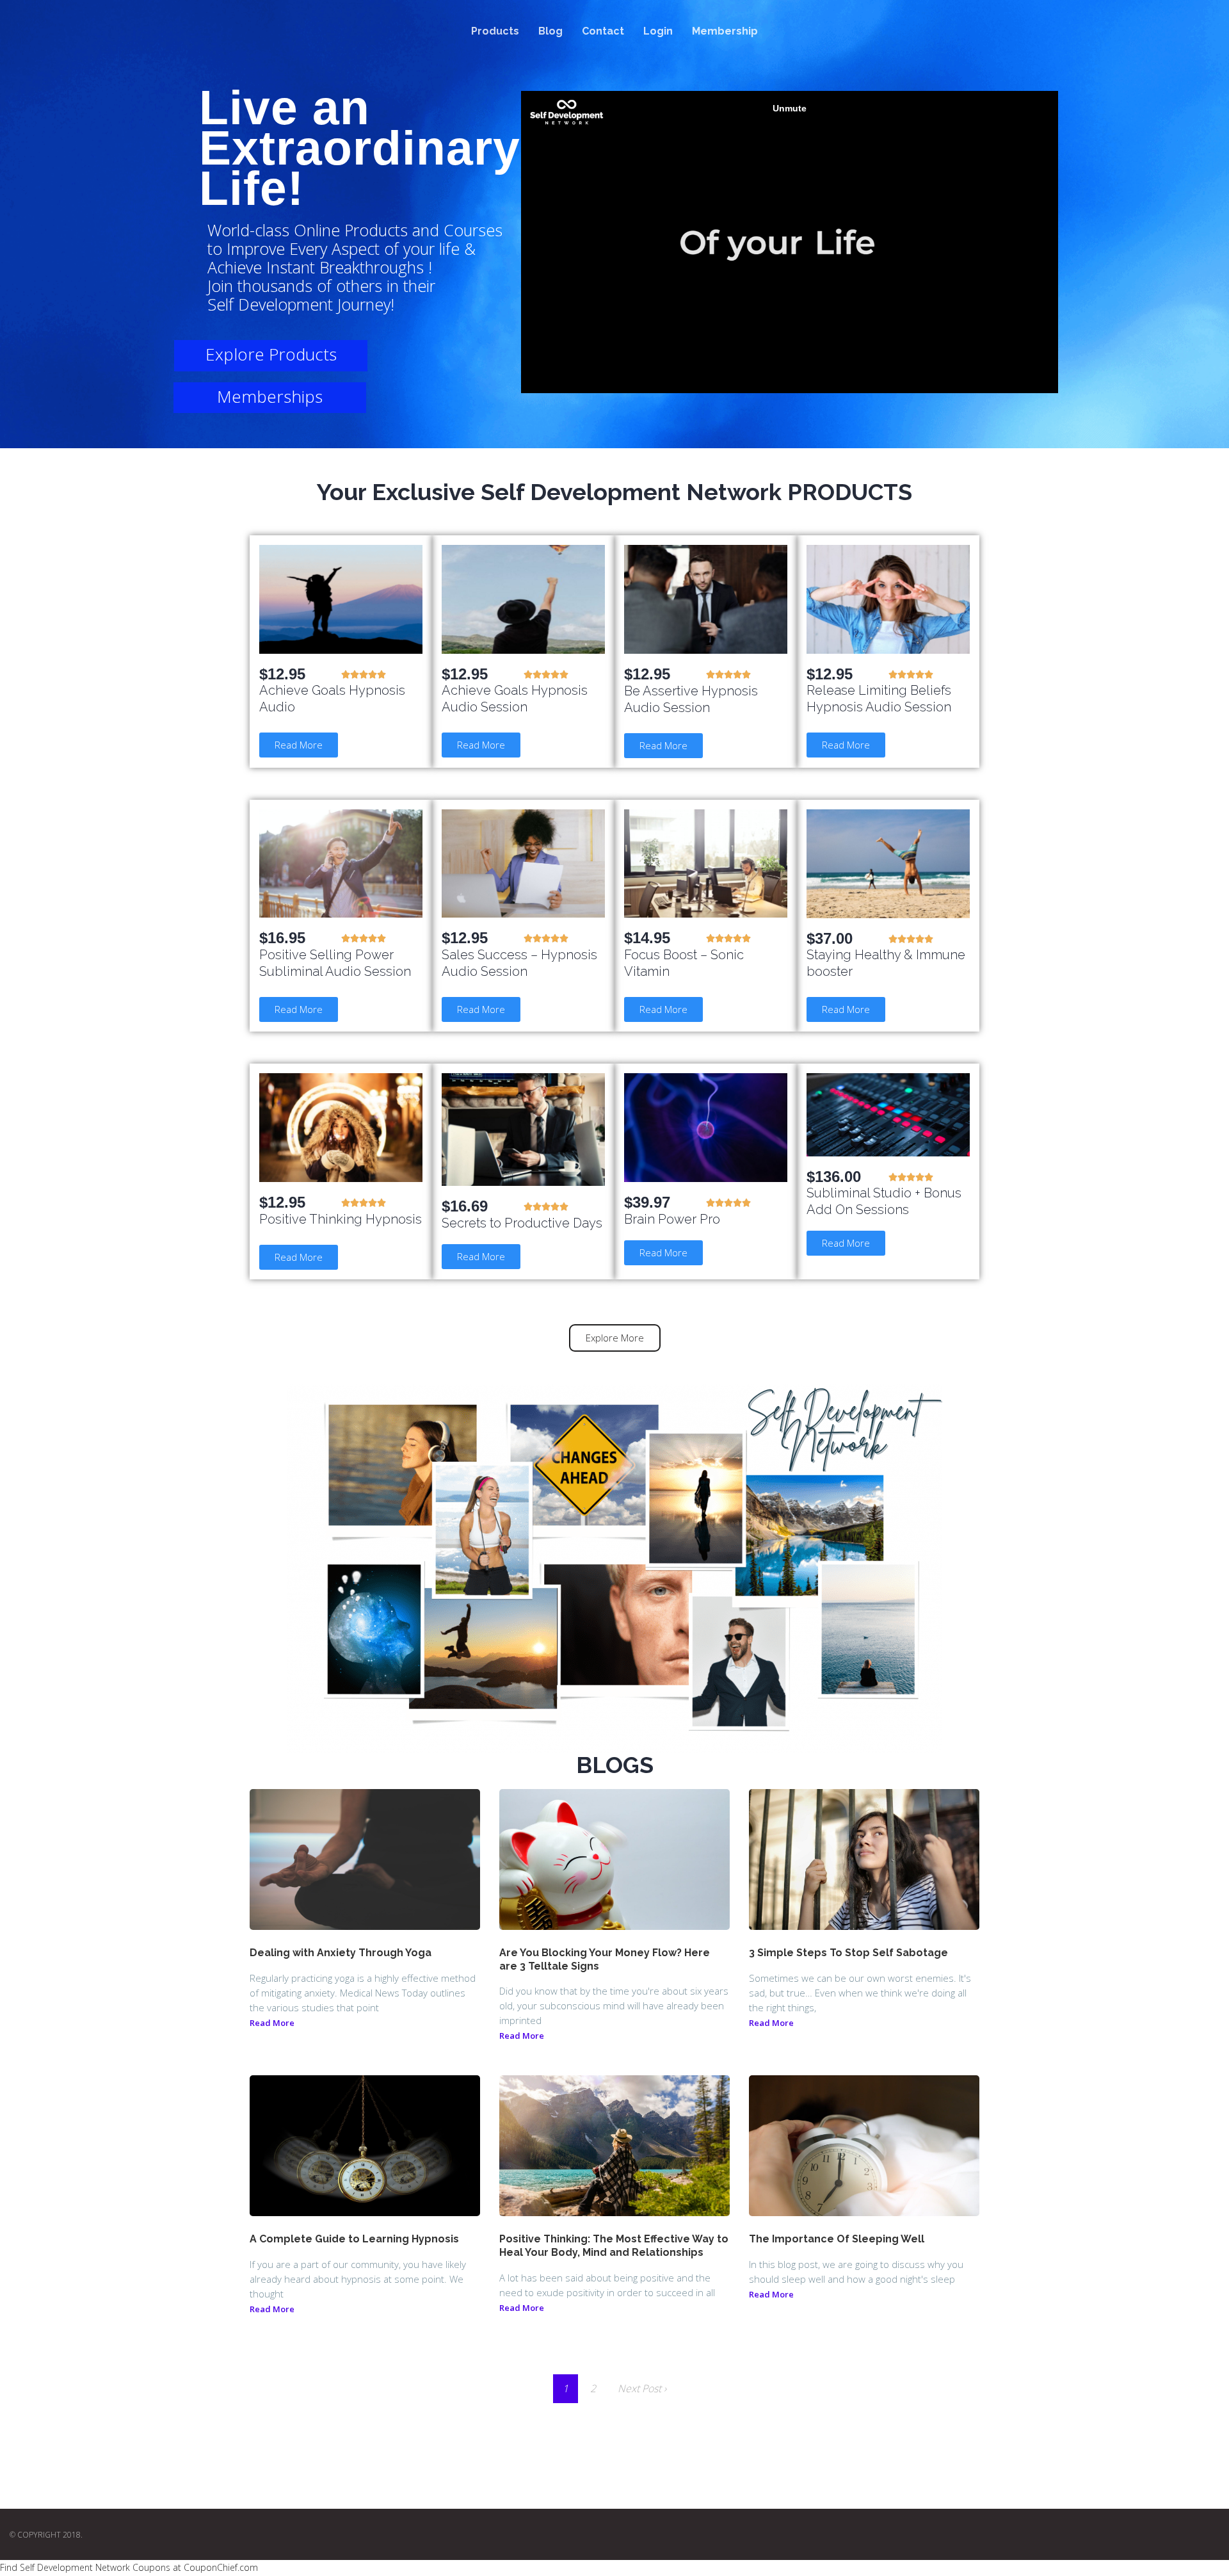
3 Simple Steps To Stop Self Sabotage (848, 1953)
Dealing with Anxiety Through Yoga (341, 1953)
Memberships (270, 396)
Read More (272, 2023)
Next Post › (642, 2388)
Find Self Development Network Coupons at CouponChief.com (129, 2567)
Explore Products (271, 354)
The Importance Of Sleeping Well (837, 2239)
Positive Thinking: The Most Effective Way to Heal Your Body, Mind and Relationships (614, 2246)
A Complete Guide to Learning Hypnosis (354, 2239)
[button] (299, 745)
